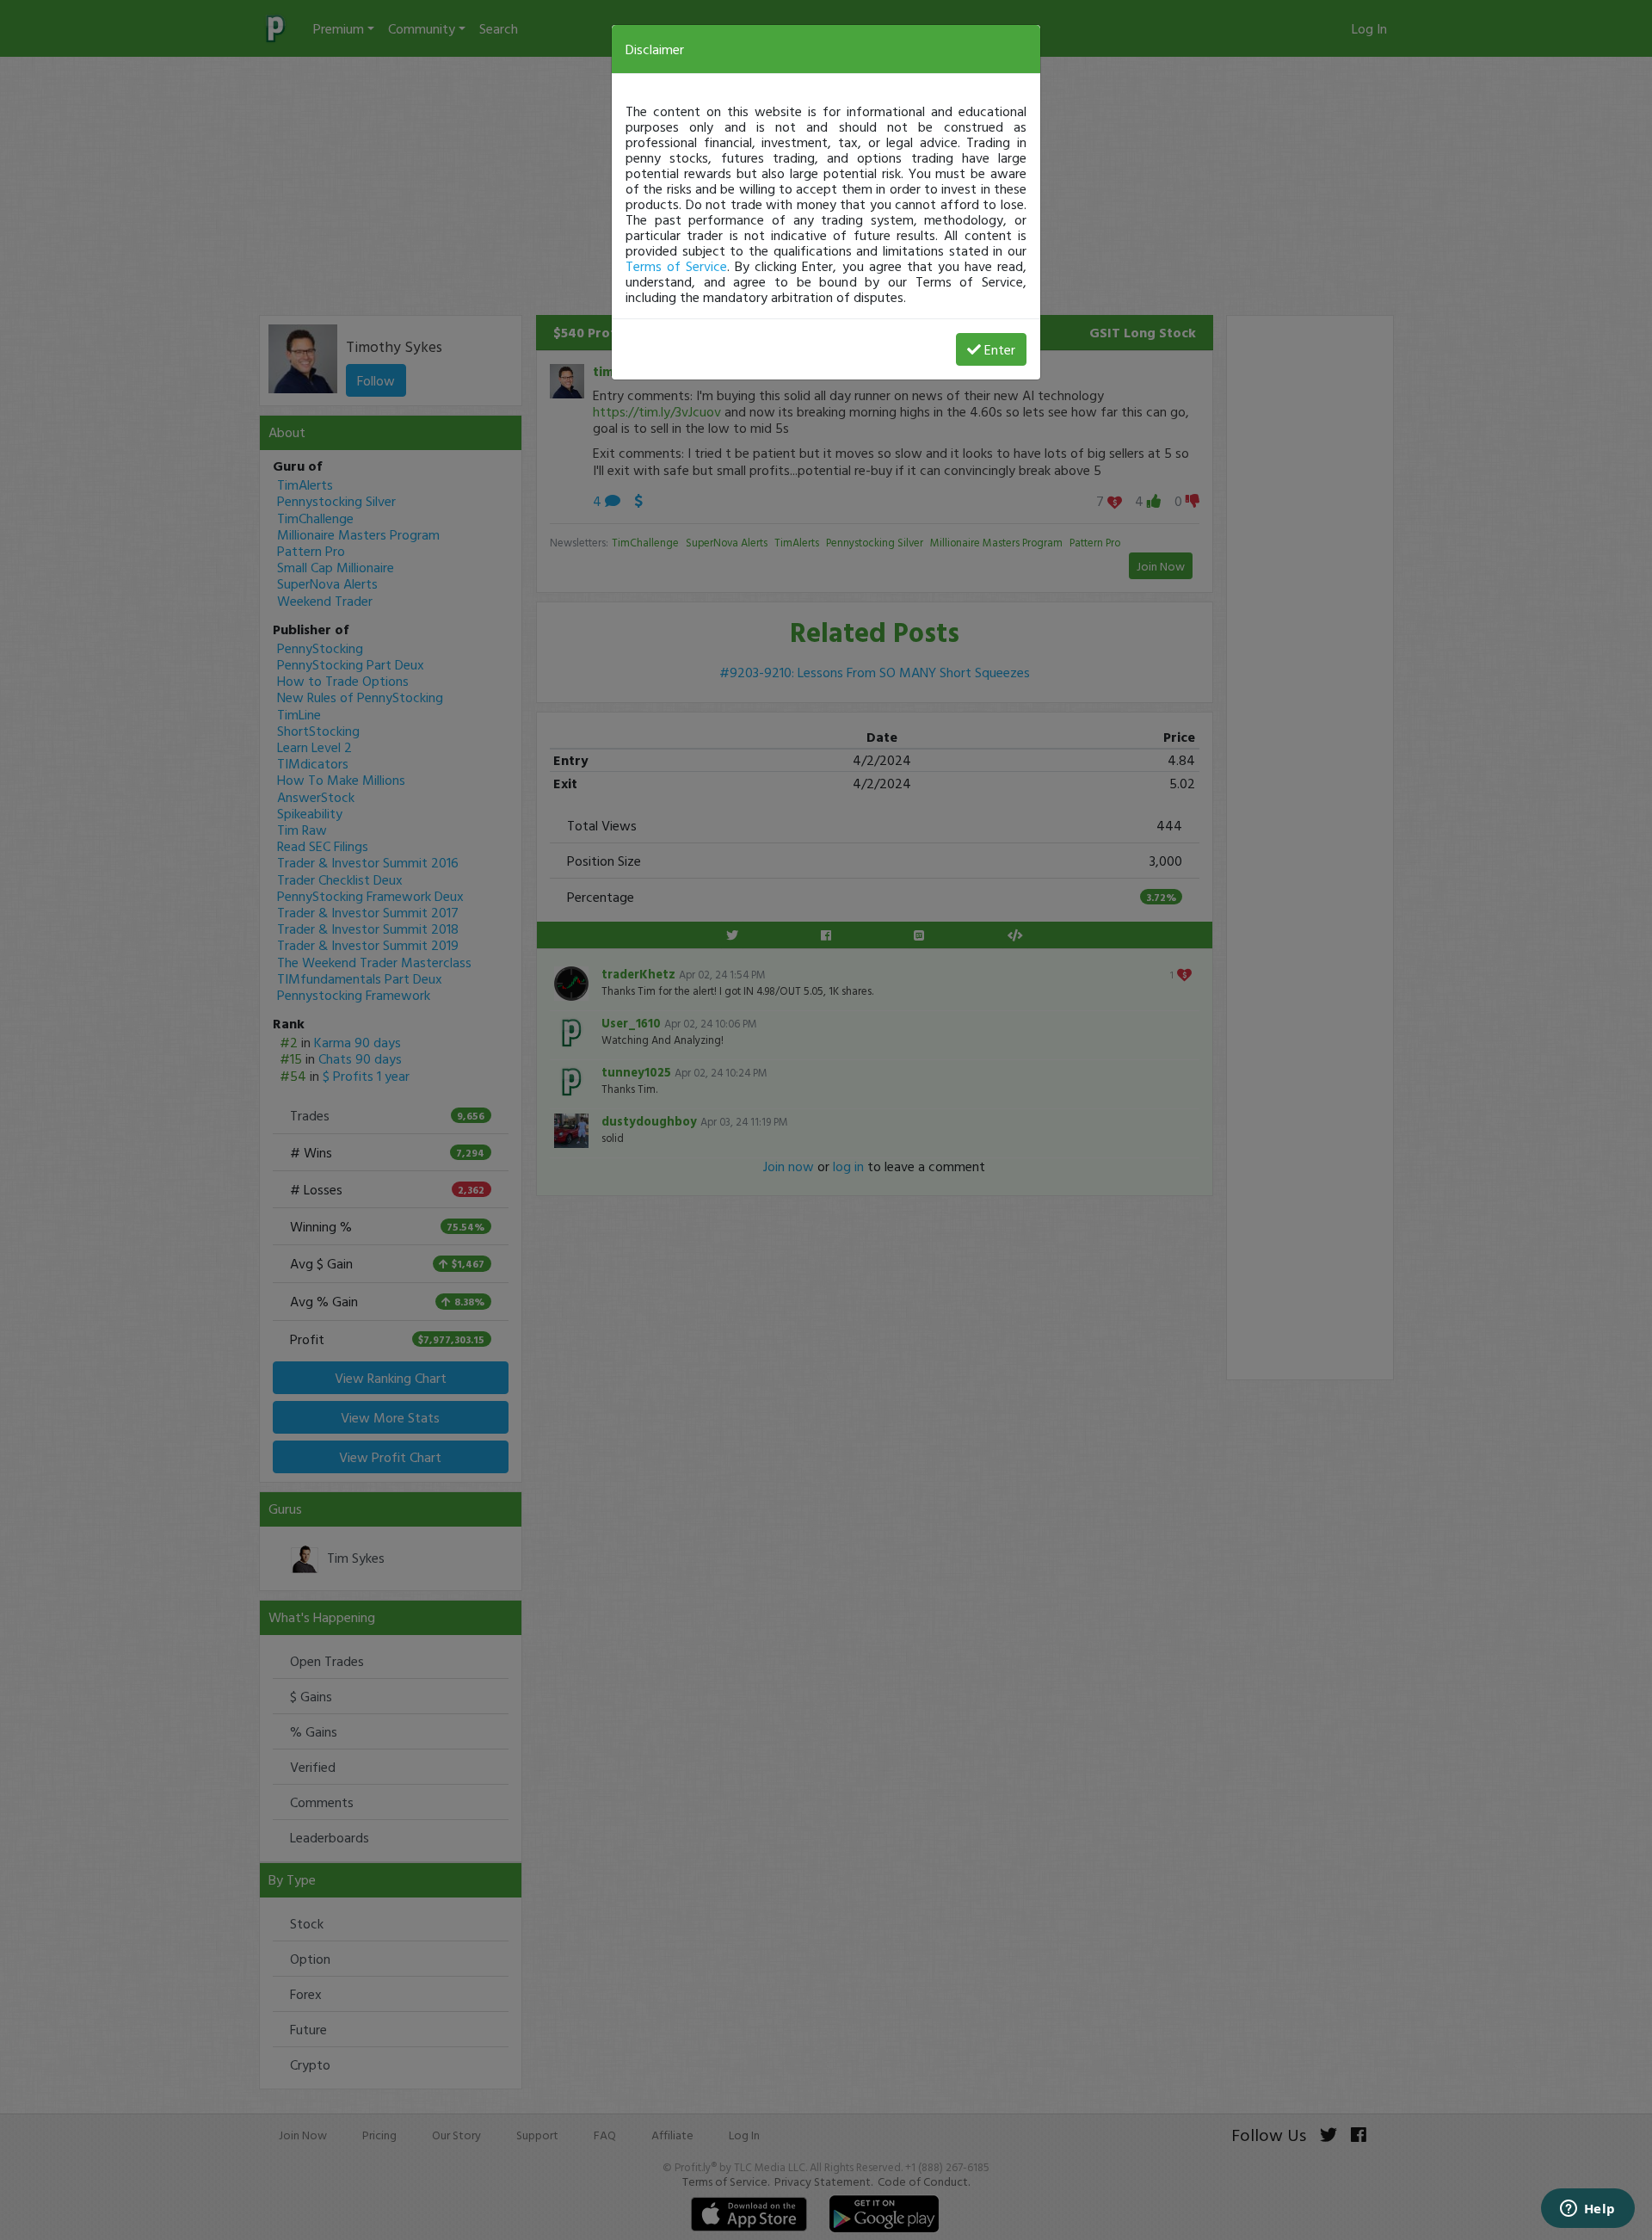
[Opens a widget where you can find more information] (1587, 2210)
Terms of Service (676, 266)
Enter (1000, 349)
